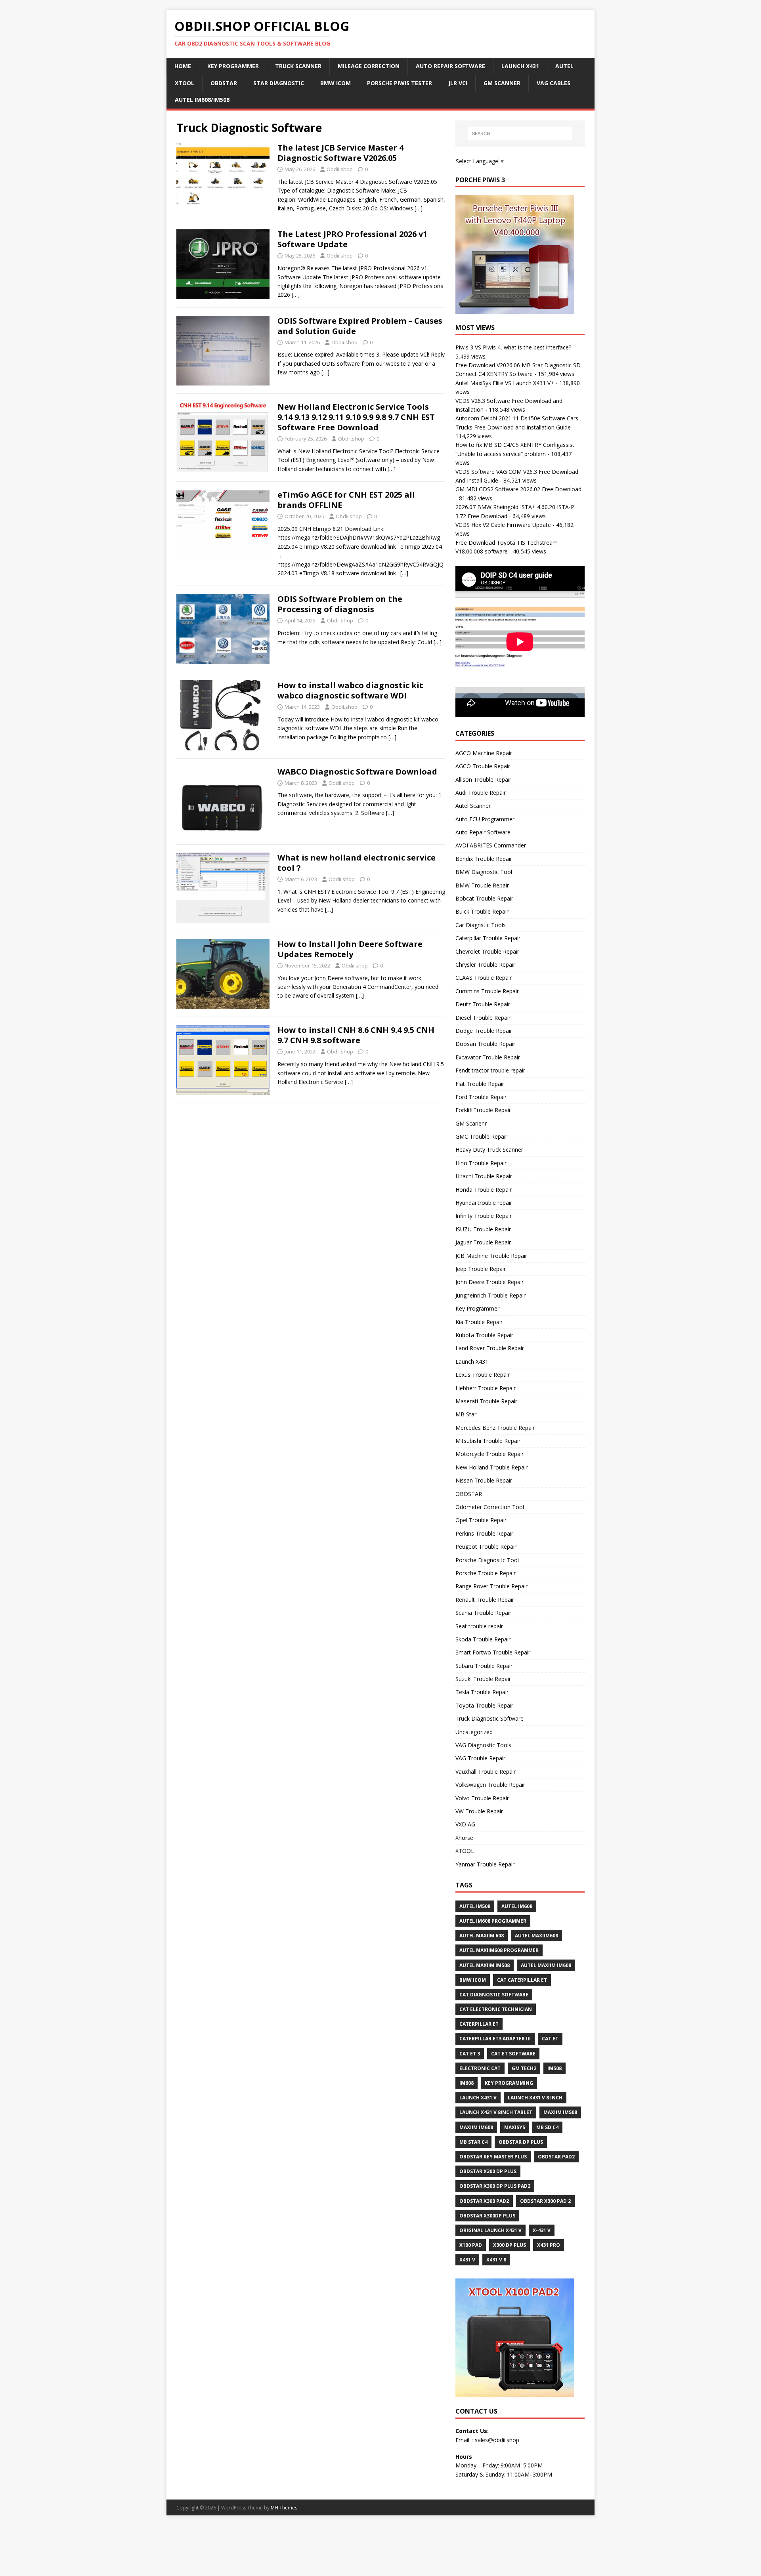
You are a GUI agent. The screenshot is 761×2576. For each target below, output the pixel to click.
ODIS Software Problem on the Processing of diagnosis (340, 604)
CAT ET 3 (470, 2054)
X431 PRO (549, 2245)
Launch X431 (520, 66)
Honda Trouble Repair (484, 1190)
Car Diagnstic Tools (481, 925)
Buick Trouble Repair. (483, 911)
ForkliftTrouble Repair (483, 1110)
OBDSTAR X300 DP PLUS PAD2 (495, 2186)
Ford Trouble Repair (481, 1097)
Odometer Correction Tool (490, 1507)
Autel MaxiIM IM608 (546, 1965)
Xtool (185, 83)
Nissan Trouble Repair (484, 1480)
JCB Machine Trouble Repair (491, 1256)
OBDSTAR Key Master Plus (493, 2157)
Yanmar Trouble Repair (485, 1864)
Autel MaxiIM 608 (482, 1936)
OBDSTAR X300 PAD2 (484, 2201)
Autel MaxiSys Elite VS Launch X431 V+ (505, 383)
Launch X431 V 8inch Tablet (496, 2112)
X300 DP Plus (510, 2245)
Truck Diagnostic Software (489, 1718)
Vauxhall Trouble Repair (486, 1772)
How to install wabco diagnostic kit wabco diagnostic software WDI (350, 690)
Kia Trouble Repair (479, 1322)
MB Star (466, 1414)
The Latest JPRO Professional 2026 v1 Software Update (352, 239)
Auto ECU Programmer (485, 819)
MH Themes (284, 2508)
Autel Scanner (473, 806)
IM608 (467, 2083)
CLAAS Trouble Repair (484, 978)
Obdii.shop (340, 169)
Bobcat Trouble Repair (484, 898)
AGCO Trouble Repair (483, 766)
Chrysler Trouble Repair (485, 965)
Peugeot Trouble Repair (486, 1547)
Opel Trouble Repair (481, 1520)
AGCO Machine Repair (484, 753)
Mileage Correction (369, 66)
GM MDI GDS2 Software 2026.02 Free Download (518, 489)
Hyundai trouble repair (484, 1203)
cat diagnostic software (494, 1995)
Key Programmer (233, 66)
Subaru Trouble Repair (484, 1666)
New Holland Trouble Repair (491, 1467)
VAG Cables (554, 83)
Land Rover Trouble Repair (490, 1348)
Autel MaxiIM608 (536, 1936)
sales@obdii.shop (497, 2440)
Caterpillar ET (479, 2024)
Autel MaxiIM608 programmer (499, 1950)
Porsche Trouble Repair (486, 1573)
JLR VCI (458, 83)
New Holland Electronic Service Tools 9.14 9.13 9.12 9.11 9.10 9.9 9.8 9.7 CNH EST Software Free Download (356, 417)
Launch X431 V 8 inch (535, 2098)
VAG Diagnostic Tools (483, 1745)
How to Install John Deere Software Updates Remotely (350, 949)
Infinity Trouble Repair (484, 1216)
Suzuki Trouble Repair (483, 1679)
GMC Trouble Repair (481, 1136)
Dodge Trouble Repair (484, 1031)
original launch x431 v (490, 2230)
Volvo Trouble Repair (482, 1798)
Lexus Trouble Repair (483, 1375)
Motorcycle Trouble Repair (489, 1454)
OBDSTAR (469, 1494)
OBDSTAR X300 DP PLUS (488, 2171)
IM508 (554, 2068)
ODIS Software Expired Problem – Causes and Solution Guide (360, 326)
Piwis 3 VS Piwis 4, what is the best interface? (513, 347)
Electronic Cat (480, 2068)
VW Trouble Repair (479, 1811)
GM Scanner (502, 83)
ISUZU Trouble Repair (483, 1229)
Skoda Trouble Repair (483, 1639)
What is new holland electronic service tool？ (357, 863)
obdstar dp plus (521, 2142)
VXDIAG (465, 1824)
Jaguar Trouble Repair (483, 1242)
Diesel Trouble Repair (483, 1018)
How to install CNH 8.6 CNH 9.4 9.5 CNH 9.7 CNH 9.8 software (356, 1035)
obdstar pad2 (556, 2157)
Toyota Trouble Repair (484, 1705)
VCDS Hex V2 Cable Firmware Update (503, 525)
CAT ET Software (513, 2054)
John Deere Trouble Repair (489, 1282)
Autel (564, 66)
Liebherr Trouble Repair (486, 1388)
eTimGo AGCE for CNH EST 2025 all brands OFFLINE (346, 500)
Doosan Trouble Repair (485, 1044)
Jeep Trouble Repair (481, 1269)
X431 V (467, 2260)
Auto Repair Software (450, 66)
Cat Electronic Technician (496, 2009)
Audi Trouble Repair (481, 793)
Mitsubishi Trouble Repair (488, 1441)
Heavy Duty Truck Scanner (489, 1150)
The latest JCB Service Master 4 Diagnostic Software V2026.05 (340, 153)
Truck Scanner (298, 66)
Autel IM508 (475, 1906)
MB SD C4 (547, 2127)
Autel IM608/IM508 (202, 100)
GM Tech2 (524, 2068)
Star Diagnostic (279, 83)
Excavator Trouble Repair (488, 1057)
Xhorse (464, 1838)
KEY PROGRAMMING (509, 2083)
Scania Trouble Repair (483, 1613)
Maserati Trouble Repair (486, 1401)
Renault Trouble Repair (485, 1600)
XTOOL (465, 1851)
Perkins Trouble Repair (484, 1533)
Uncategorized (474, 1732)
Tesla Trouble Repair (482, 1692)
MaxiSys (515, 2127)
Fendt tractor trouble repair (490, 1070)
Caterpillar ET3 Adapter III (495, 2039)
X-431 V (542, 2230)
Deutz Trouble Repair (483, 1004)
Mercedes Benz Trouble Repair (495, 1428)
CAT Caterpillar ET (522, 1980)
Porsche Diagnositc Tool (487, 1560)
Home (183, 66)
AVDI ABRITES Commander (491, 845)
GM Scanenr (471, 1123)
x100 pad (471, 2245)
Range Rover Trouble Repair (491, 1586)
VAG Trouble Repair (480, 1758)
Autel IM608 (517, 1906)
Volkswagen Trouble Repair (490, 1785)
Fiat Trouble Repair (480, 1084)
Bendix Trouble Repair (484, 859)
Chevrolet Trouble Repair (487, 951)
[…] (419, 208)
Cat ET (550, 2039)
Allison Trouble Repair (483, 779)
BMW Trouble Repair (482, 885)
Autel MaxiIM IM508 (485, 1965)
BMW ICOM (336, 83)
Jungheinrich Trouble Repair (490, 1295)
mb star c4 (473, 2142)
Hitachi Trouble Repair (484, 1176)
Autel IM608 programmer (493, 1921)
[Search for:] (520, 134)
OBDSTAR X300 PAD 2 (545, 2201)
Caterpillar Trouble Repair (488, 938)
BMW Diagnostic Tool (484, 872)
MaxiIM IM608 (476, 2127)
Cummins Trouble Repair (487, 991)
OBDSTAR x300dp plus (487, 2216)
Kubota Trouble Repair (484, 1335)
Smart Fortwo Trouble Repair (493, 1652)
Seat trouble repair (479, 1626)
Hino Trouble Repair (481, 1163)
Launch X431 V (478, 2098)
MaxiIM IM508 (560, 2112)
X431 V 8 (496, 2260)
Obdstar (224, 83)
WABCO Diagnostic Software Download (357, 772)
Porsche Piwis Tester (400, 83)
